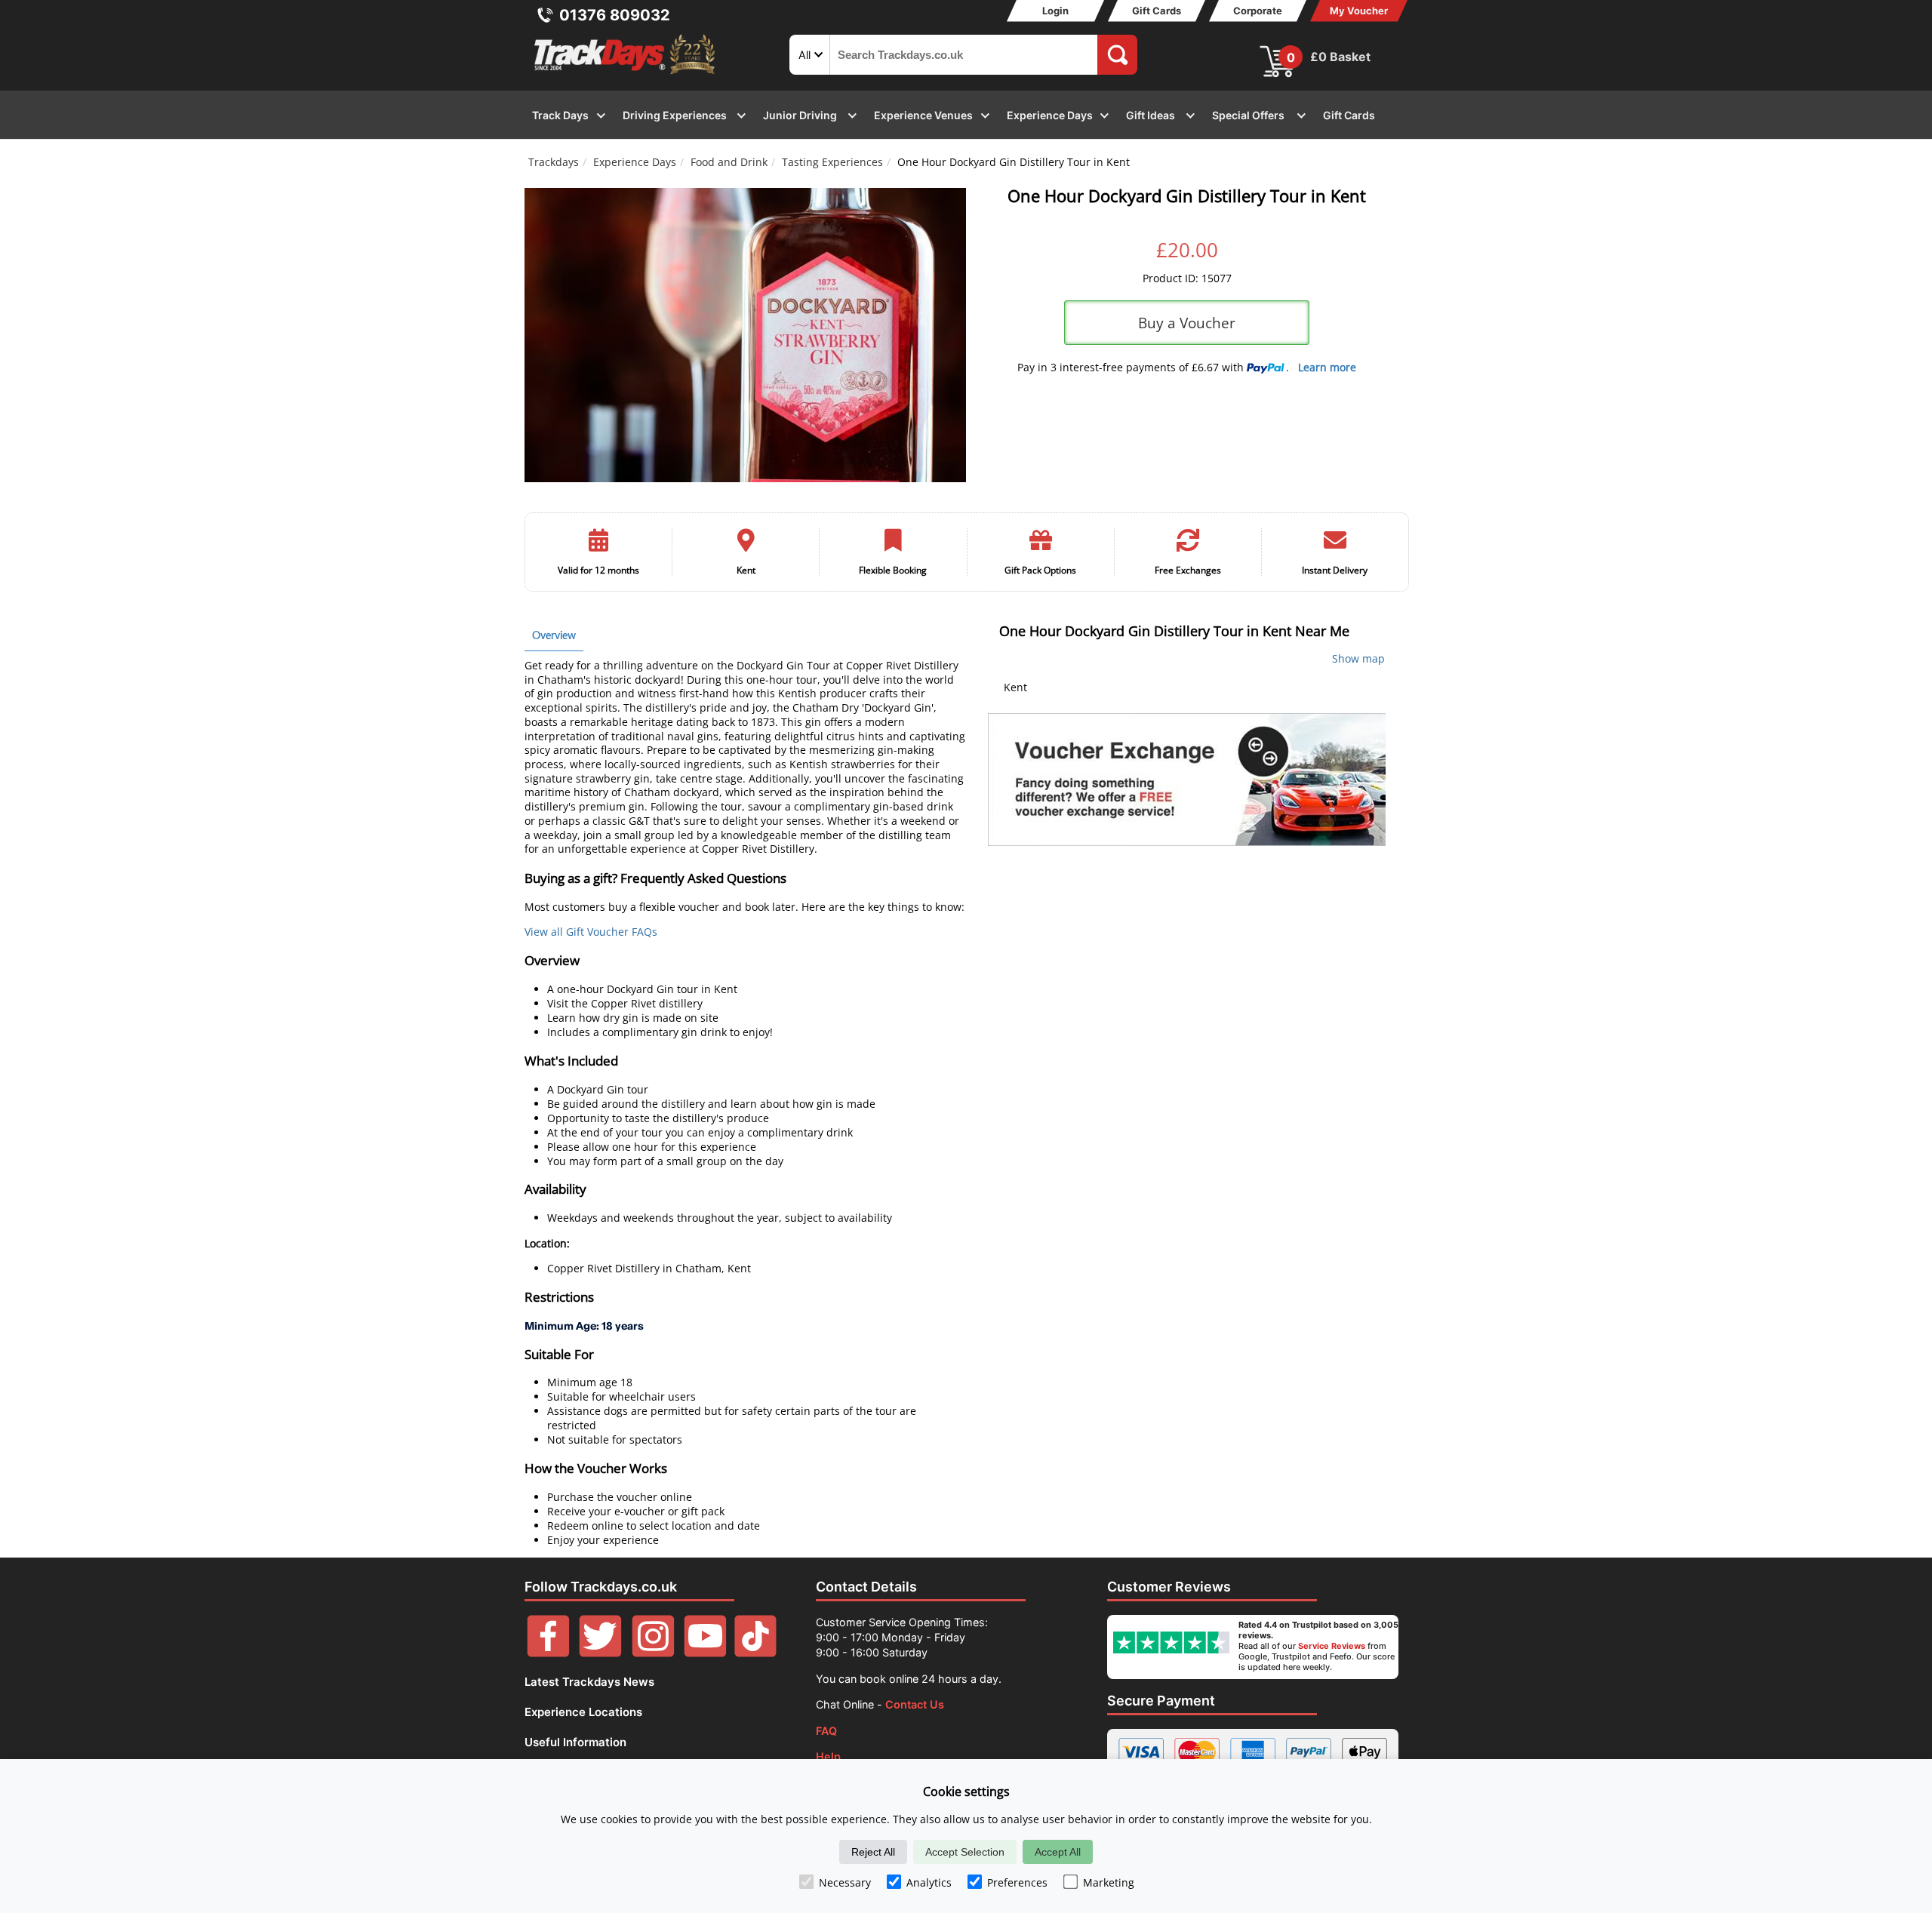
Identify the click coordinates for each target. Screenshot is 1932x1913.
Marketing (1109, 1882)
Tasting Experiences (832, 162)
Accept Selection (965, 1852)
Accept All (1058, 1852)
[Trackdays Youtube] (705, 1653)
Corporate (1258, 11)
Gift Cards (1157, 11)
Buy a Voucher (1187, 323)
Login (1055, 11)
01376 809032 (615, 15)
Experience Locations (583, 1712)
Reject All (873, 1852)
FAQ (826, 1731)
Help (828, 1756)
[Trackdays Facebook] (548, 1653)
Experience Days (635, 162)
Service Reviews (1332, 1646)
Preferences (1017, 1882)
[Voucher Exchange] (1187, 780)
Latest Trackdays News (589, 1682)
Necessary (845, 1882)
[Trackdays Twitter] (600, 1653)
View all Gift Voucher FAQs (591, 932)
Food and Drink (729, 162)
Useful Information (575, 1742)
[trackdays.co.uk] (626, 74)
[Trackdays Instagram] (653, 1653)
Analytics (929, 1882)
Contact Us (915, 1704)
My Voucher (1359, 11)
